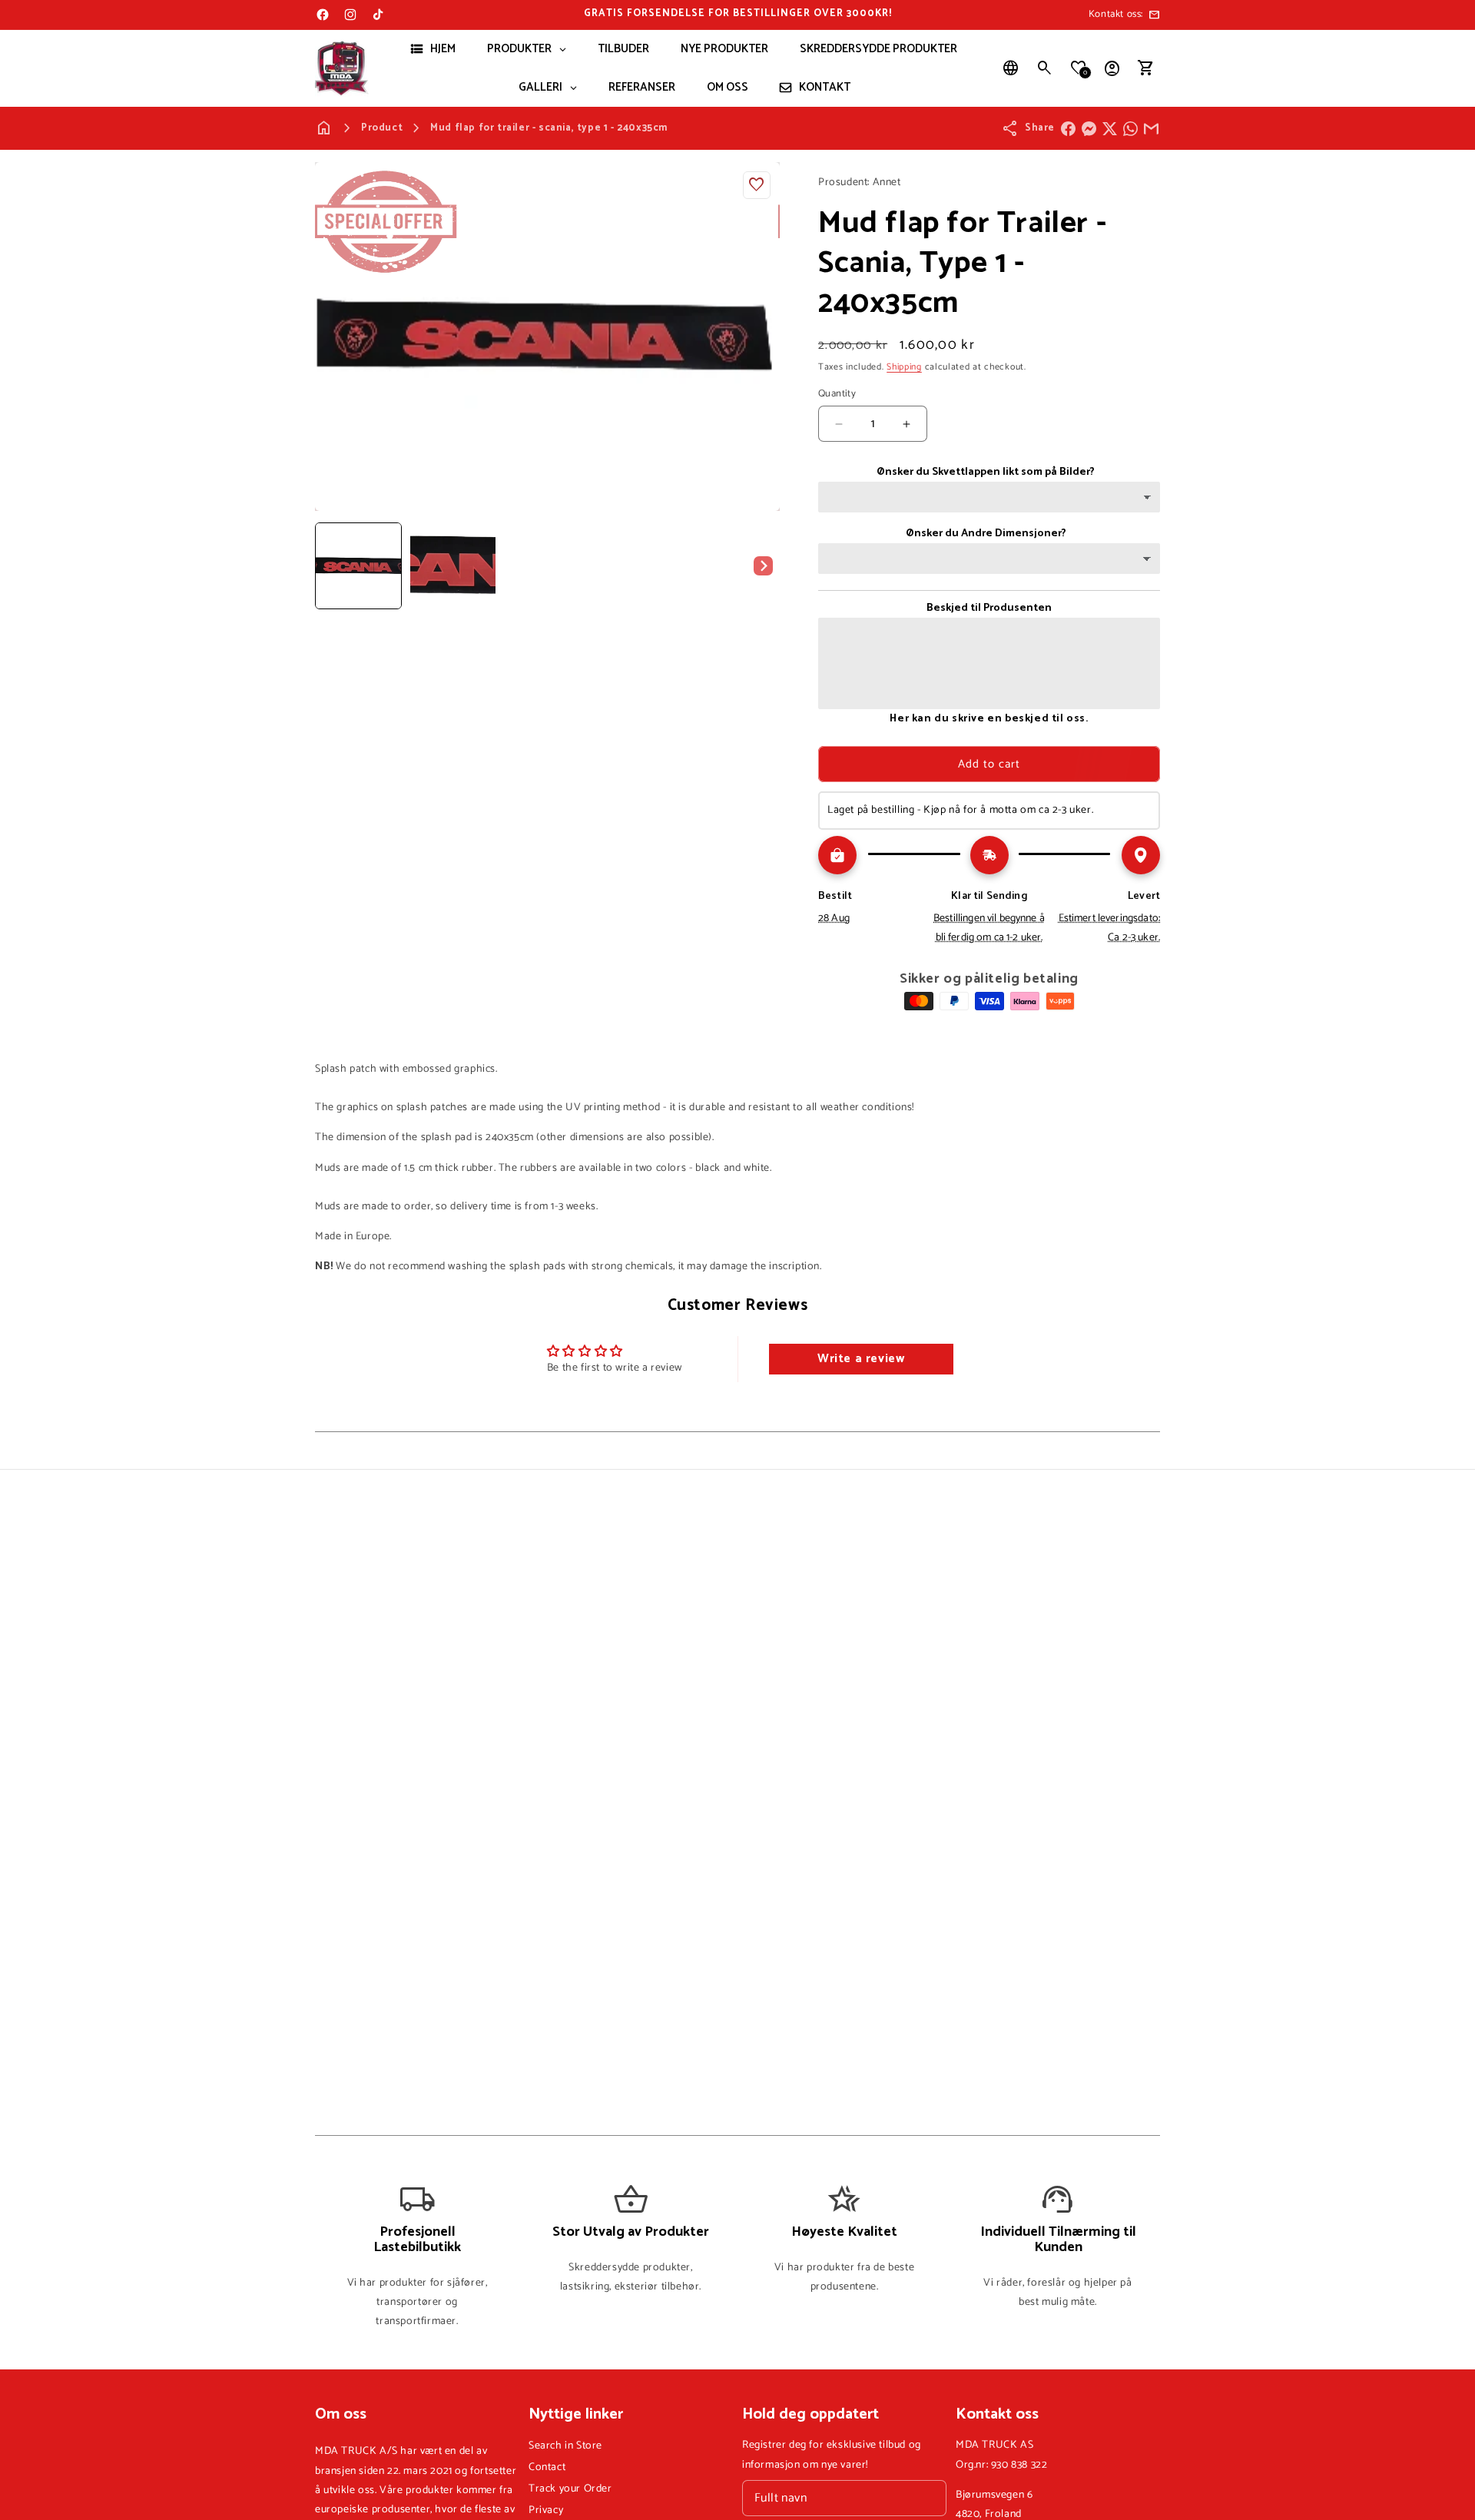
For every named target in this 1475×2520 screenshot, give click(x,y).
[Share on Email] (1151, 129)
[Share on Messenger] (1089, 129)
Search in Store (565, 2446)
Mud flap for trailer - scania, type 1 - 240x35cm (549, 128)
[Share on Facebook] (1068, 129)
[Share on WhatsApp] (1130, 129)
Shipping (904, 367)
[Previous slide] (332, 565)
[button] (1045, 68)
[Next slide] (763, 565)
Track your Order (570, 2489)
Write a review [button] (861, 1359)
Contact (547, 2467)
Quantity (837, 394)
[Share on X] (1110, 129)
